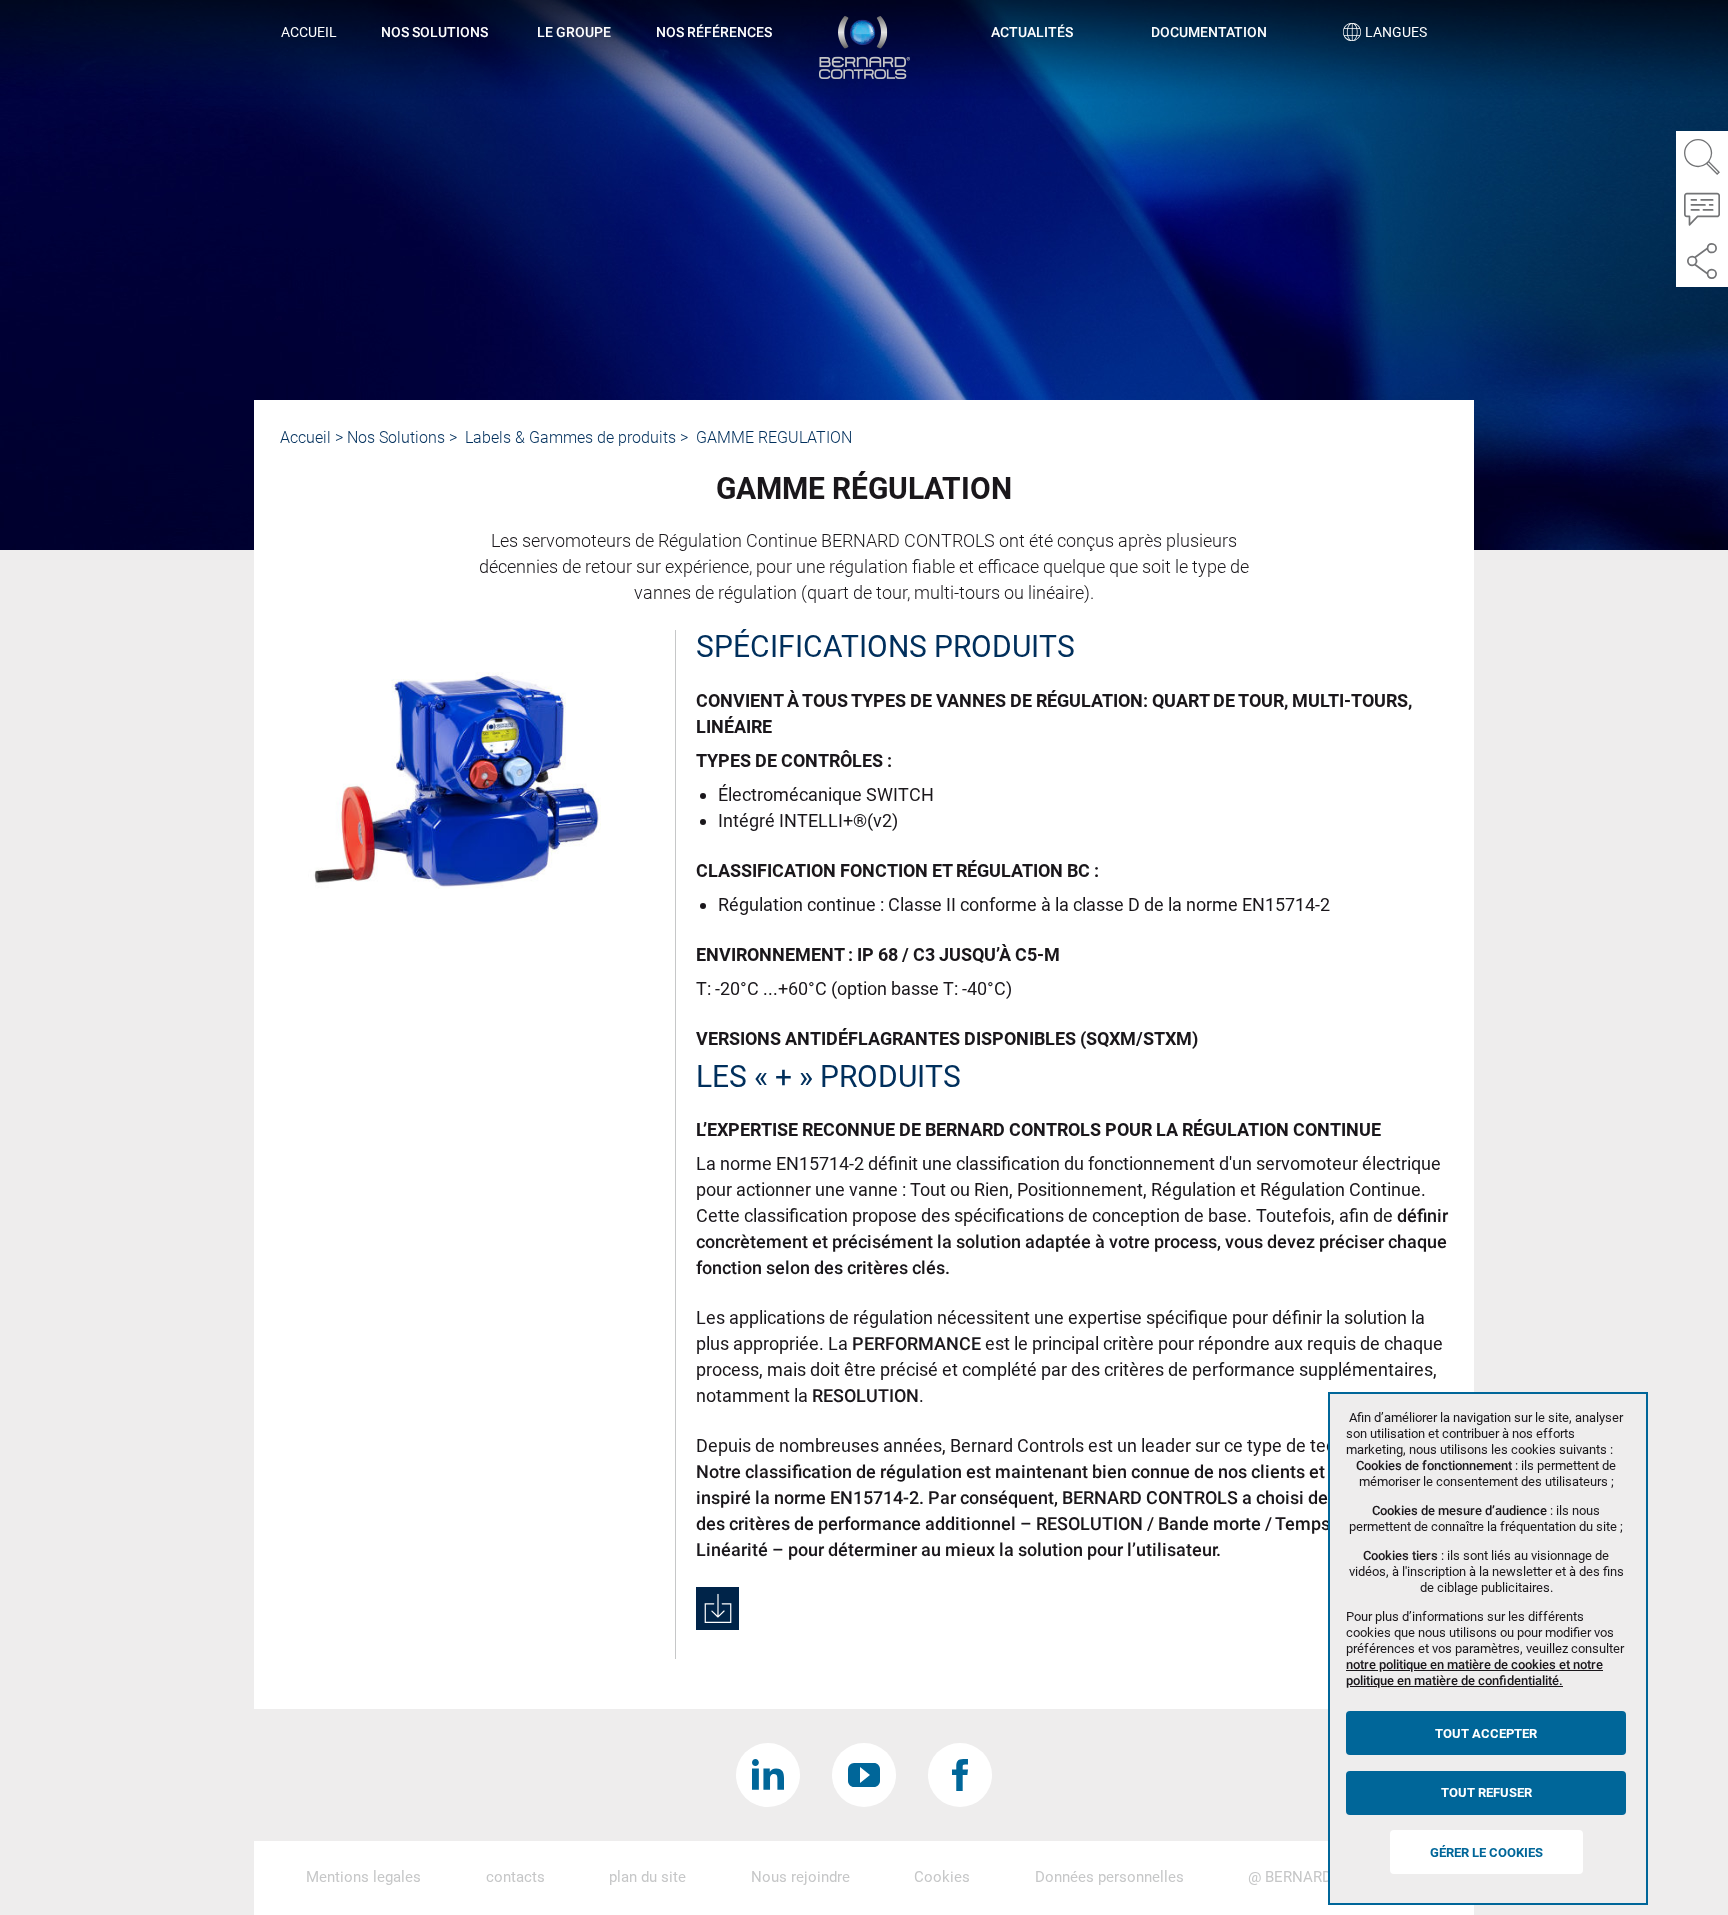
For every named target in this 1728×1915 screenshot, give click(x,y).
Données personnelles (1109, 1877)
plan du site (647, 1877)
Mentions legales (363, 1877)
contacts (515, 1877)
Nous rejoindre (800, 1877)
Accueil (309, 32)
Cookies (942, 1877)
